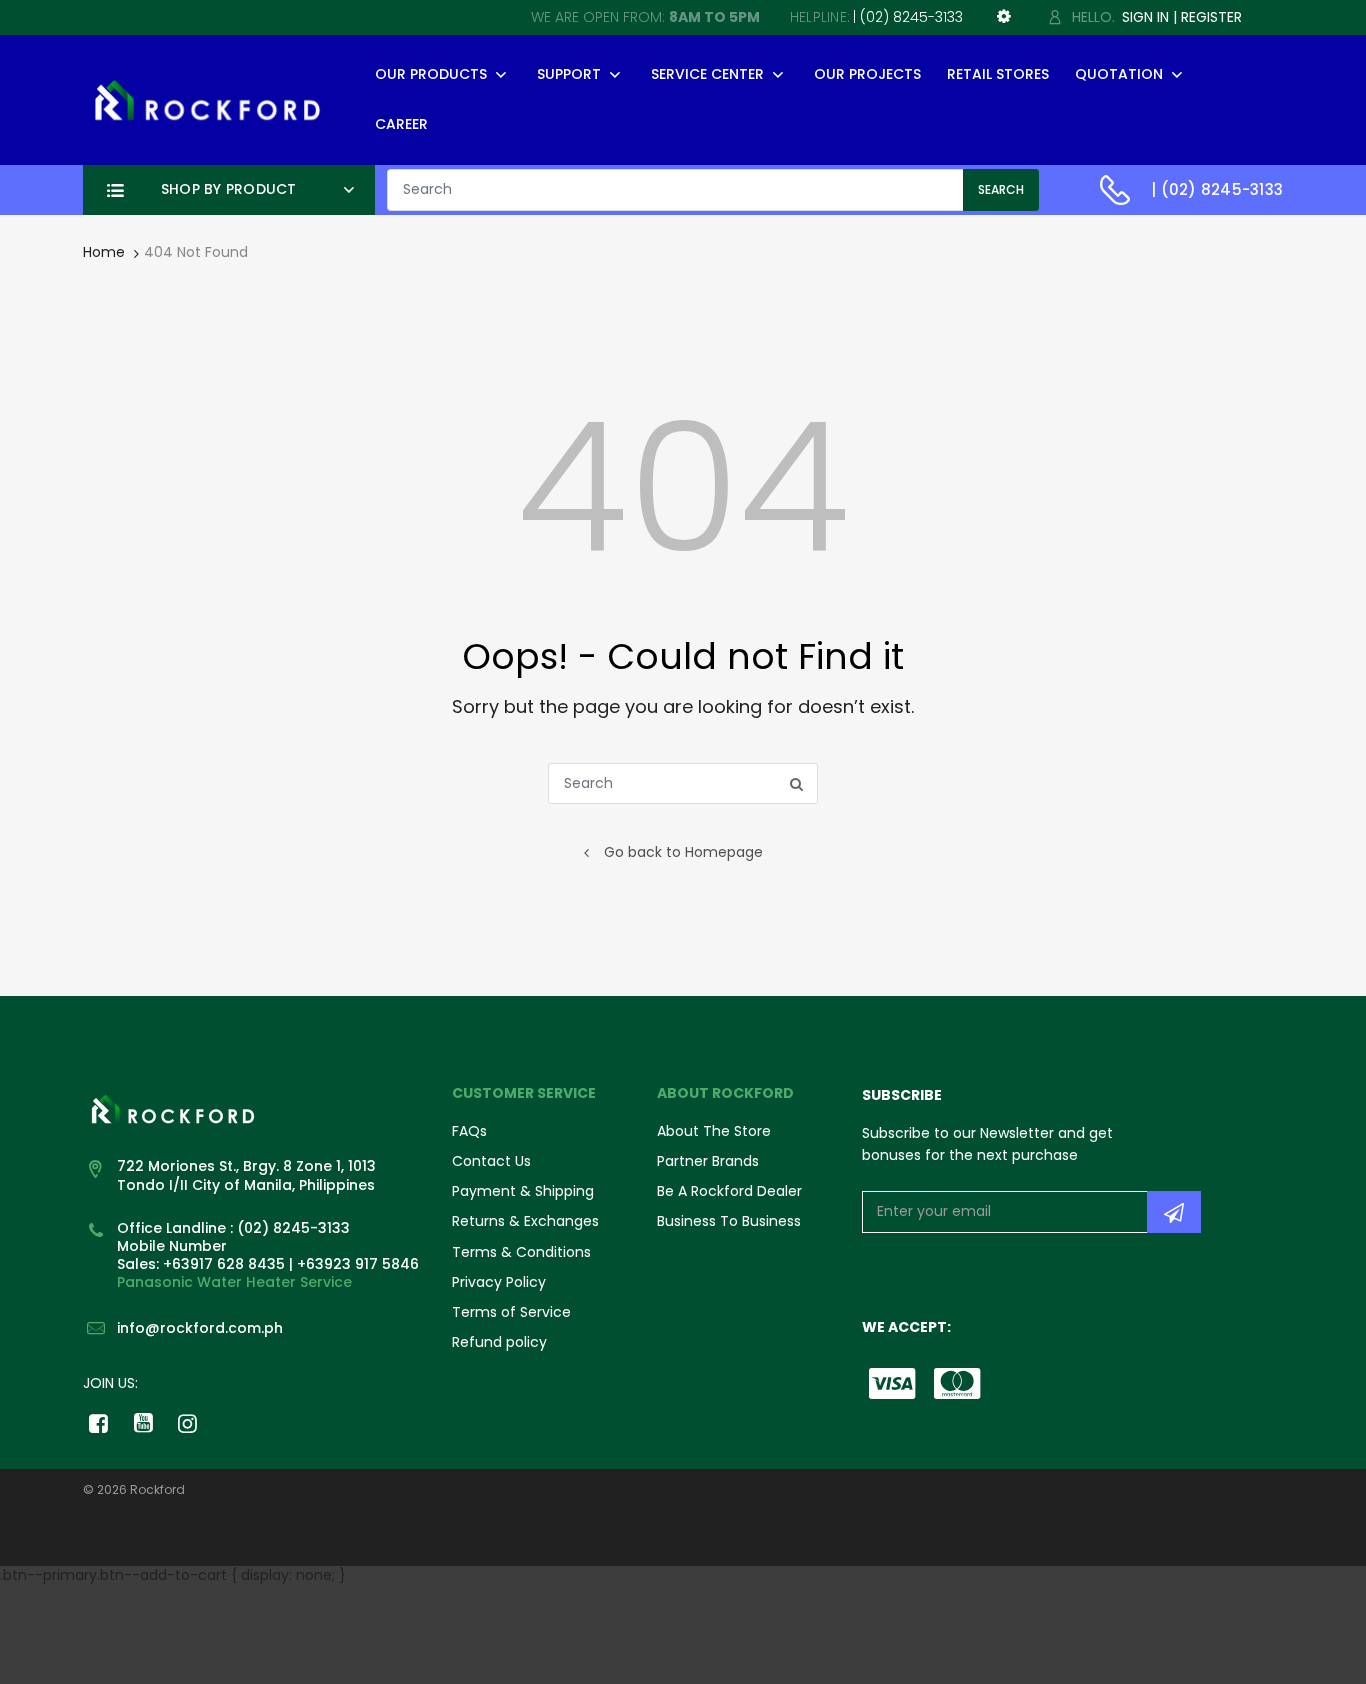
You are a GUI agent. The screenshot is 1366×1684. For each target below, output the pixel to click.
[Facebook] (98, 1423)
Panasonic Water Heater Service (234, 1282)
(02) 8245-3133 (911, 17)
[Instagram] (188, 1423)
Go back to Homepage (683, 852)
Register (1211, 17)
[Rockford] (207, 99)
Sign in (1145, 17)
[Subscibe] (1174, 1212)
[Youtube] (143, 1423)
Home (104, 252)
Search (1001, 189)
